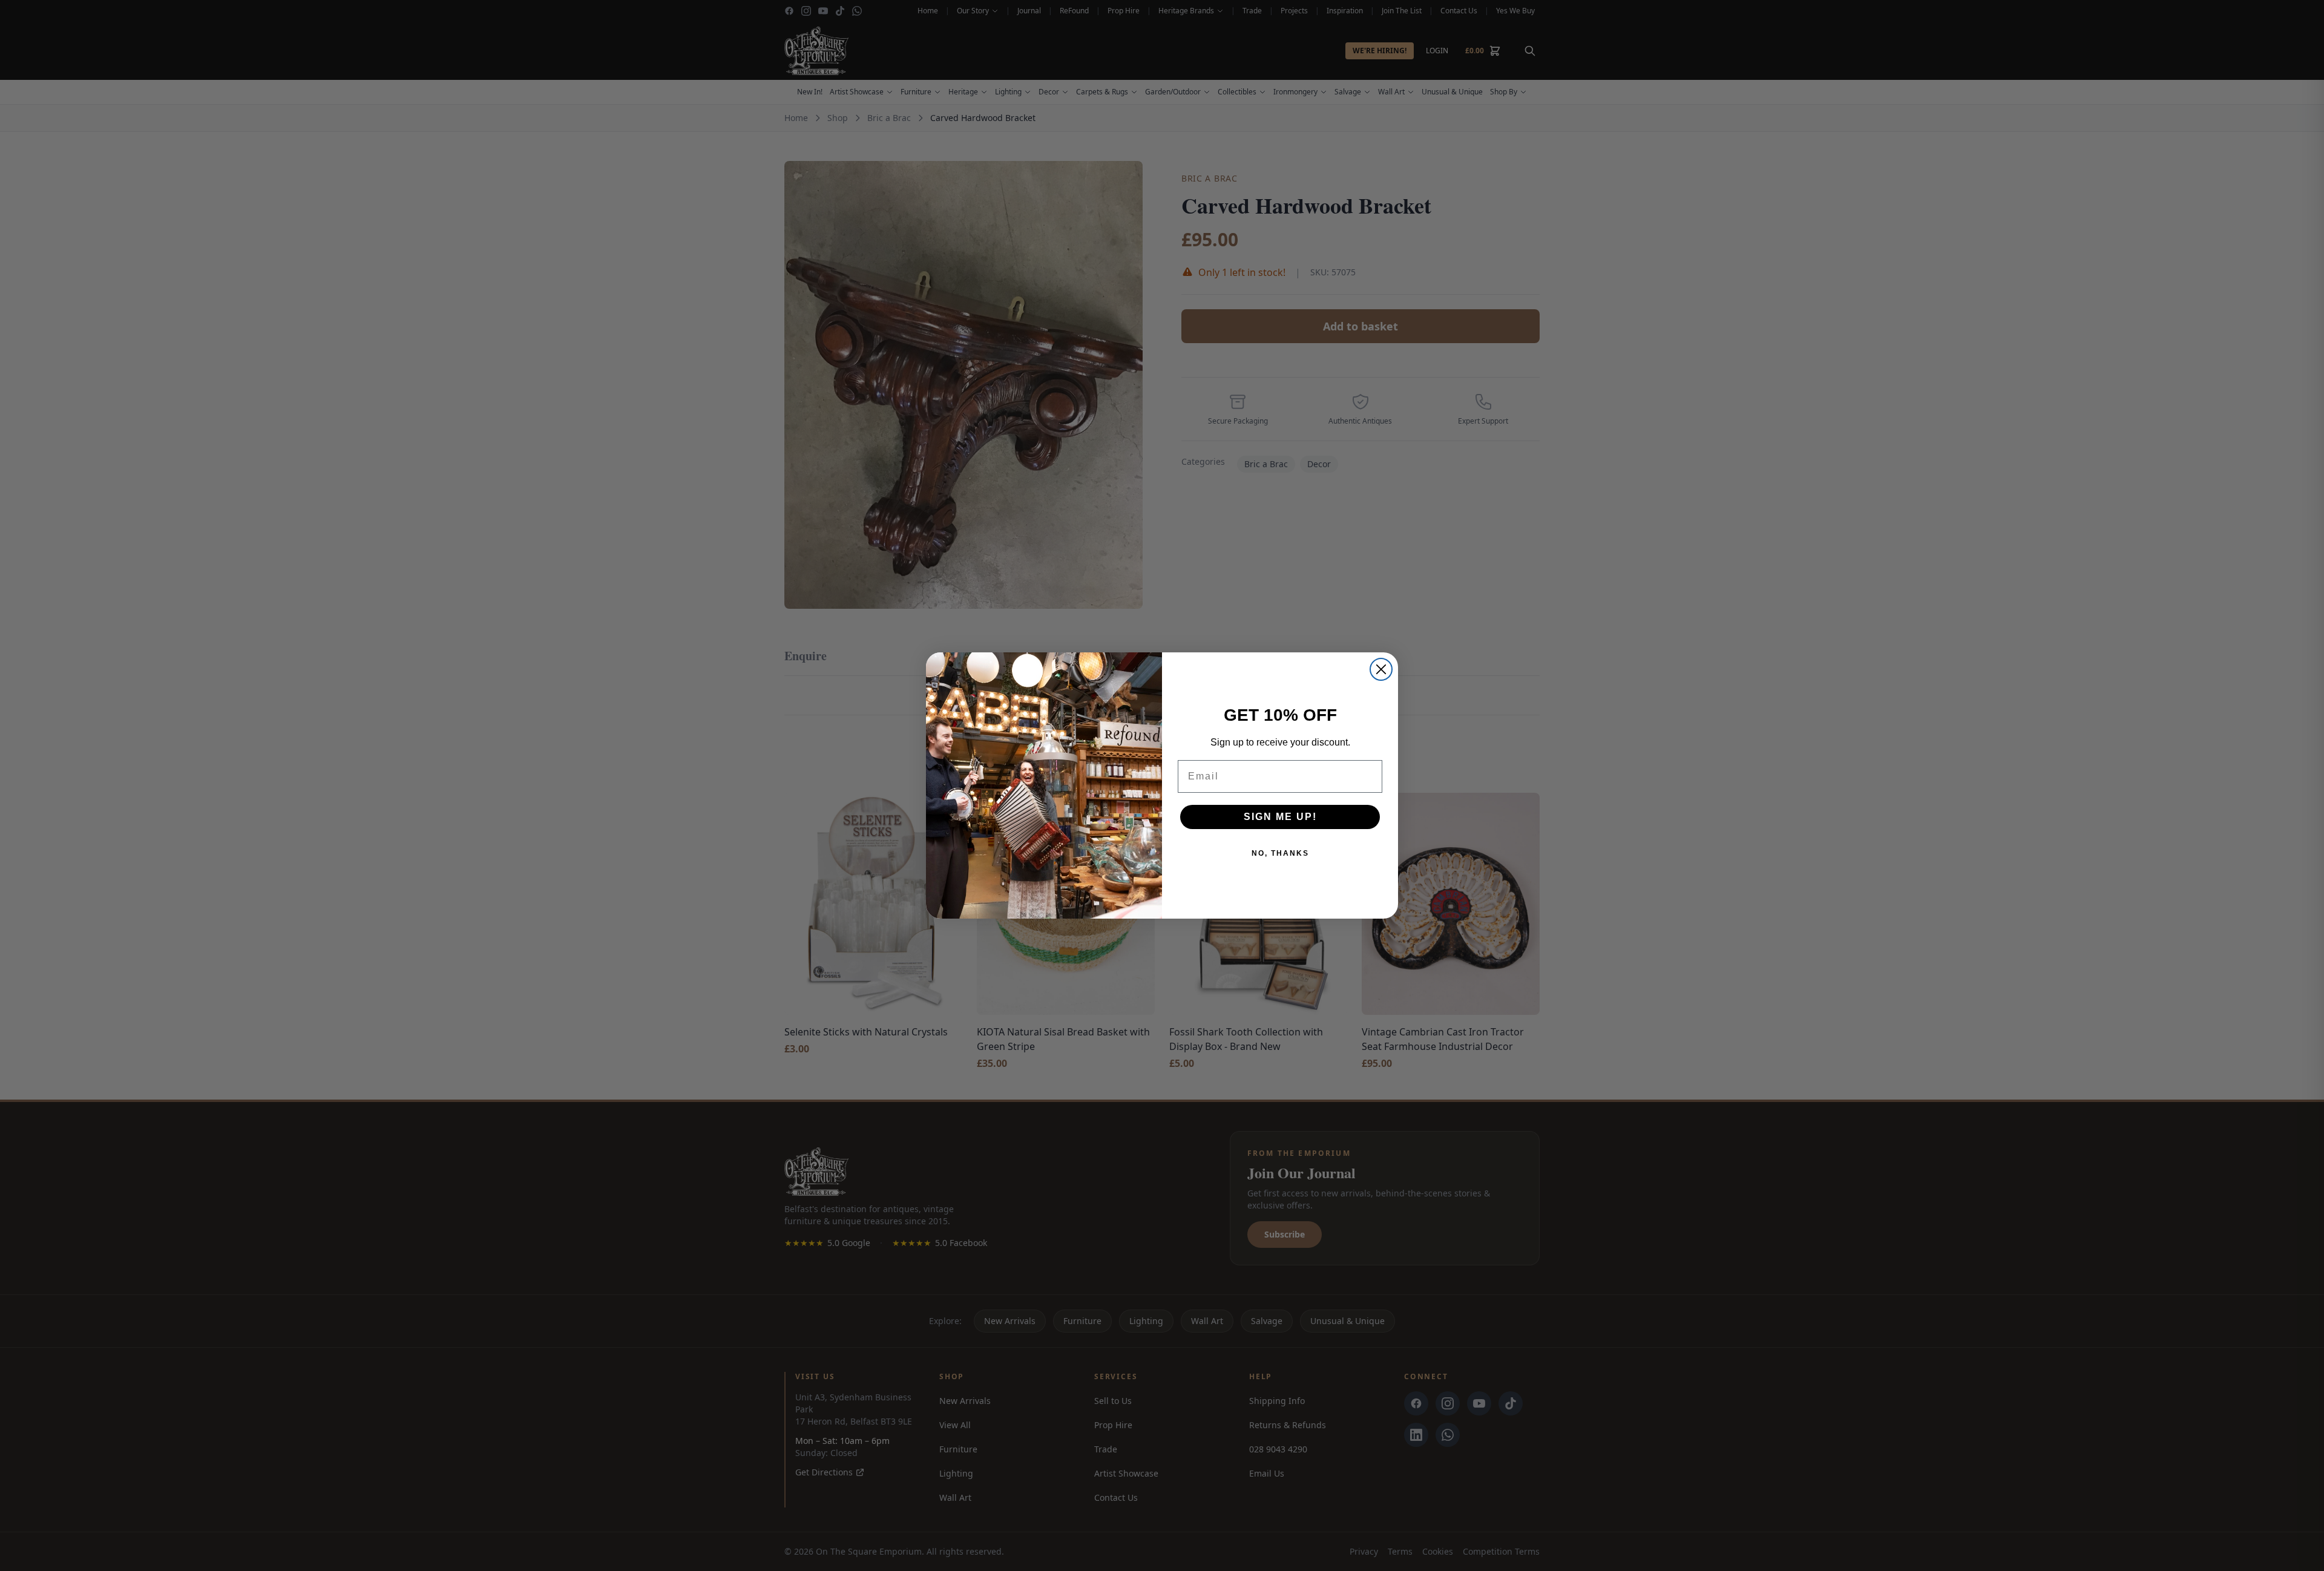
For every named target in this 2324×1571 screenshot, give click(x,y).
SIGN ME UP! (1280, 817)
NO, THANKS (1280, 853)
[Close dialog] (1381, 669)
